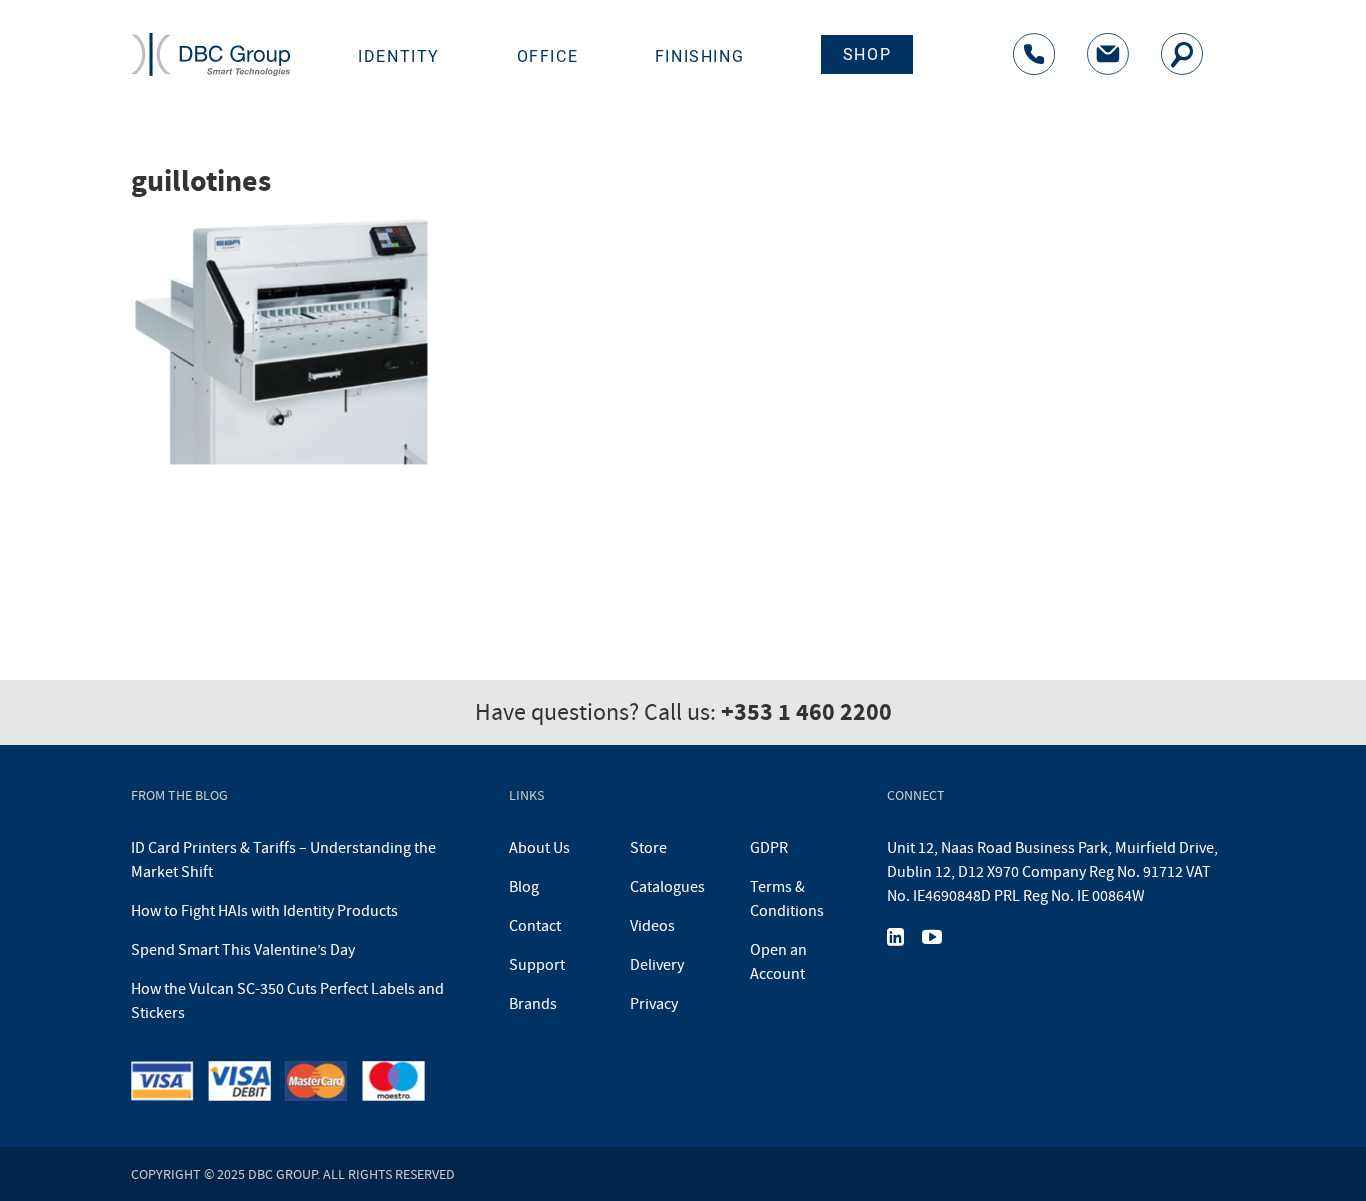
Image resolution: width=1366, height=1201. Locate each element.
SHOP (867, 54)
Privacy (654, 1004)
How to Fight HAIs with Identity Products (264, 911)
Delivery (657, 965)
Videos (652, 926)
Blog (524, 887)
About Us (539, 848)
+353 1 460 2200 (806, 712)
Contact (535, 926)
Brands (533, 1004)
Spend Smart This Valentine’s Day (243, 950)
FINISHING (699, 56)
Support (537, 965)
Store (648, 848)
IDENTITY (399, 56)
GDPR (769, 848)
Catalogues (667, 887)
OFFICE (548, 56)
